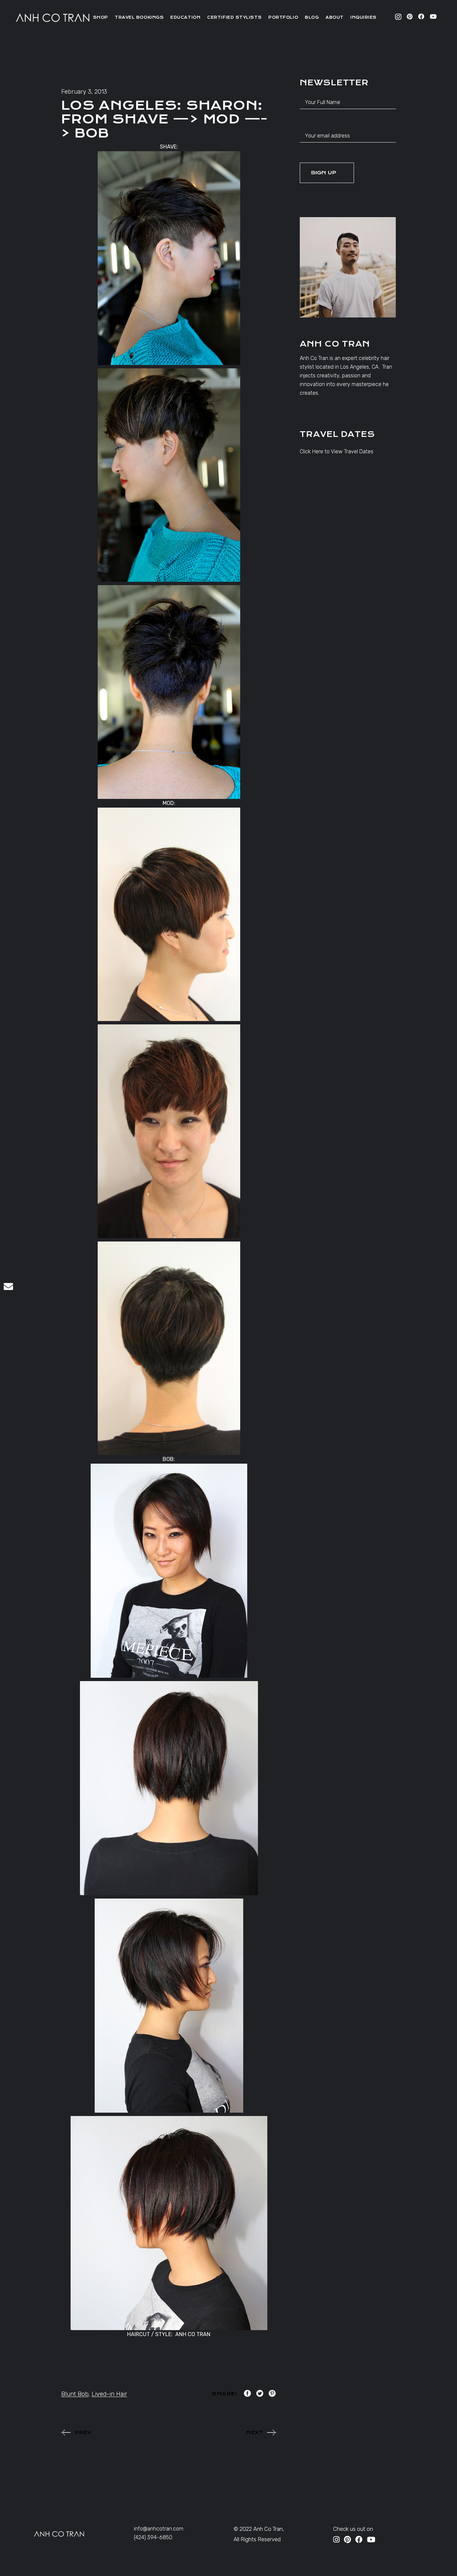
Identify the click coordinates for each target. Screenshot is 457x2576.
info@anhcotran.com (159, 2529)
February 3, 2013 (84, 92)
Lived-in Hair (109, 2394)
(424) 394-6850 (153, 2537)
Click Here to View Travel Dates (337, 451)
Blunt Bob (75, 2394)
